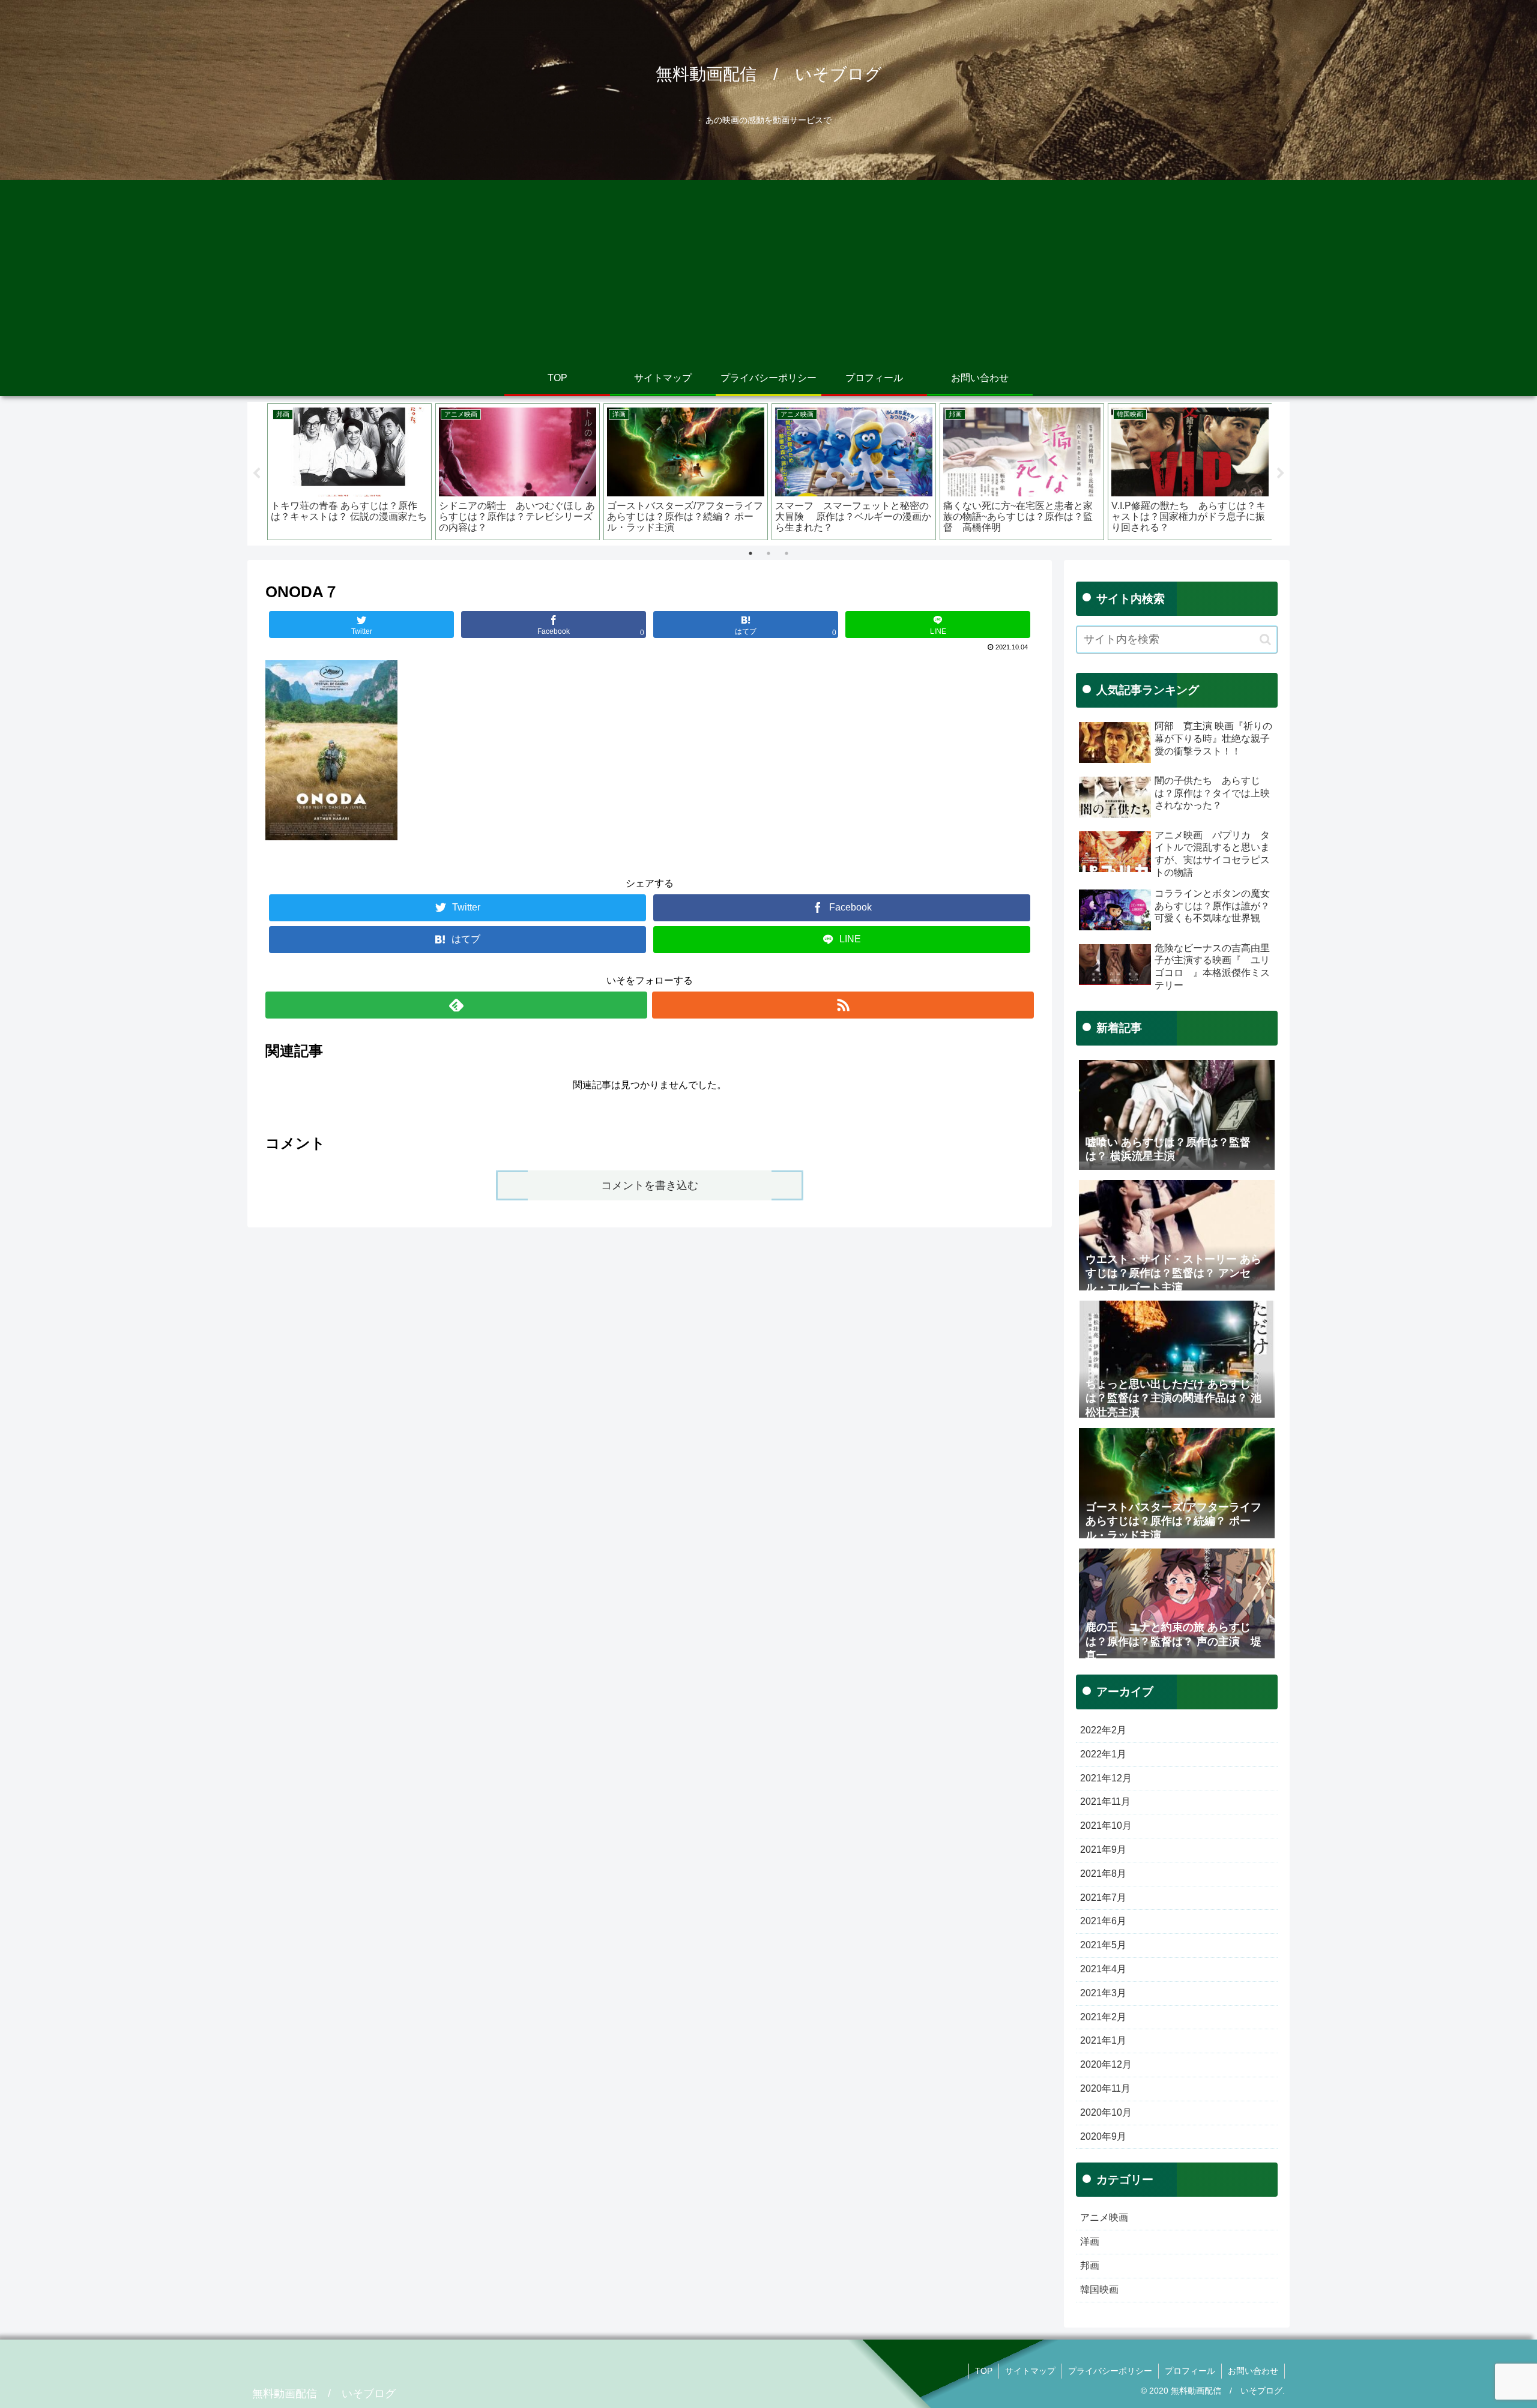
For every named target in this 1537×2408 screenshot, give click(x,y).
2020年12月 (1106, 2064)
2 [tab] (768, 553)
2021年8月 (1103, 1874)
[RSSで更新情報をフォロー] (843, 1005)
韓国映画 (1099, 2289)
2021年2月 (1103, 2017)
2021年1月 (1103, 2040)
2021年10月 (1106, 1826)
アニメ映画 (1104, 2217)
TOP (984, 2371)
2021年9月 (1103, 1850)
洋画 (1090, 2241)
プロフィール (1190, 2371)
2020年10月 (1106, 2112)
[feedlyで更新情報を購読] (456, 1005)
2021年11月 (1105, 1801)
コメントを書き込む (650, 1185)
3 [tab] (787, 553)
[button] (1265, 640)
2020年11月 (1105, 2088)
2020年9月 (1103, 2136)
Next (1281, 474)
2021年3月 (1103, 1993)
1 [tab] (750, 553)
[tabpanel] (349, 472)
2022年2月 (1103, 1730)
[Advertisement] (768, 270)
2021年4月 (1103, 1969)
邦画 (1090, 2265)
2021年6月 (1103, 1921)
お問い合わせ (1253, 2371)
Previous (256, 474)
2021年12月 (1106, 1778)
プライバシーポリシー (1110, 2371)
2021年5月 (1103, 1945)
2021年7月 (1103, 1898)
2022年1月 (1103, 1754)
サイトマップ (1030, 2371)
